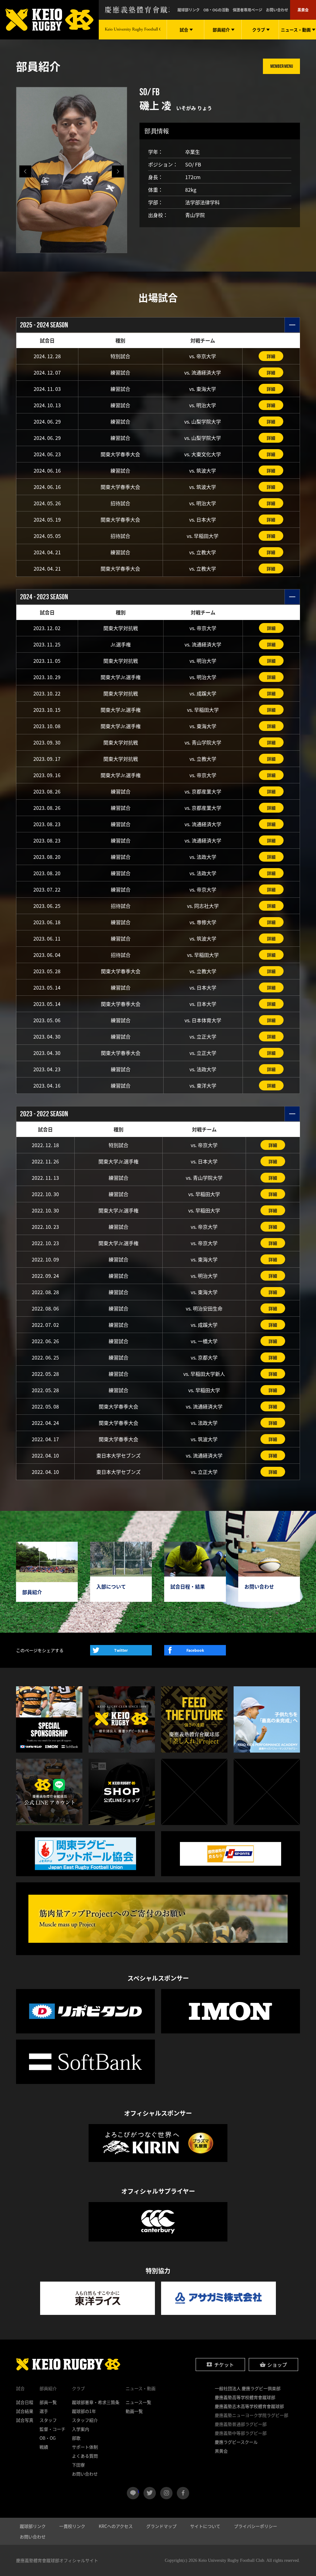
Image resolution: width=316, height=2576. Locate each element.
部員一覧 (48, 2402)
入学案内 (81, 2429)
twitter (150, 2493)
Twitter (121, 1650)
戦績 (44, 2447)
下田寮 (78, 2465)
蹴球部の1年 (84, 2411)
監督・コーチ (52, 2429)
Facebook (195, 1650)
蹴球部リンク (189, 10)
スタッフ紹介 (85, 2420)
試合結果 (25, 2411)
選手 (44, 2411)
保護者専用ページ (247, 10)
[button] (118, 171)
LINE (138, 2491)
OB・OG (48, 2438)
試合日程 (25, 2402)
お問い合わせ (277, 10)
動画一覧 (134, 2411)
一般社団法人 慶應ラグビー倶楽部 (248, 2388)
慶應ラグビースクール (236, 2442)
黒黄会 (303, 10)
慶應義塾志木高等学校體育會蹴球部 (249, 2406)
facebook (183, 2493)
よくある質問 (85, 2456)
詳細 (271, 356)
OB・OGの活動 (216, 10)
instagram (166, 2493)
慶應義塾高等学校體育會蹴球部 (245, 2397)
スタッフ (48, 2420)
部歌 (76, 2438)
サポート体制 (85, 2447)
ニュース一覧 (138, 2402)
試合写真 (25, 2420)
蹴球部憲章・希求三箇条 (96, 2402)
